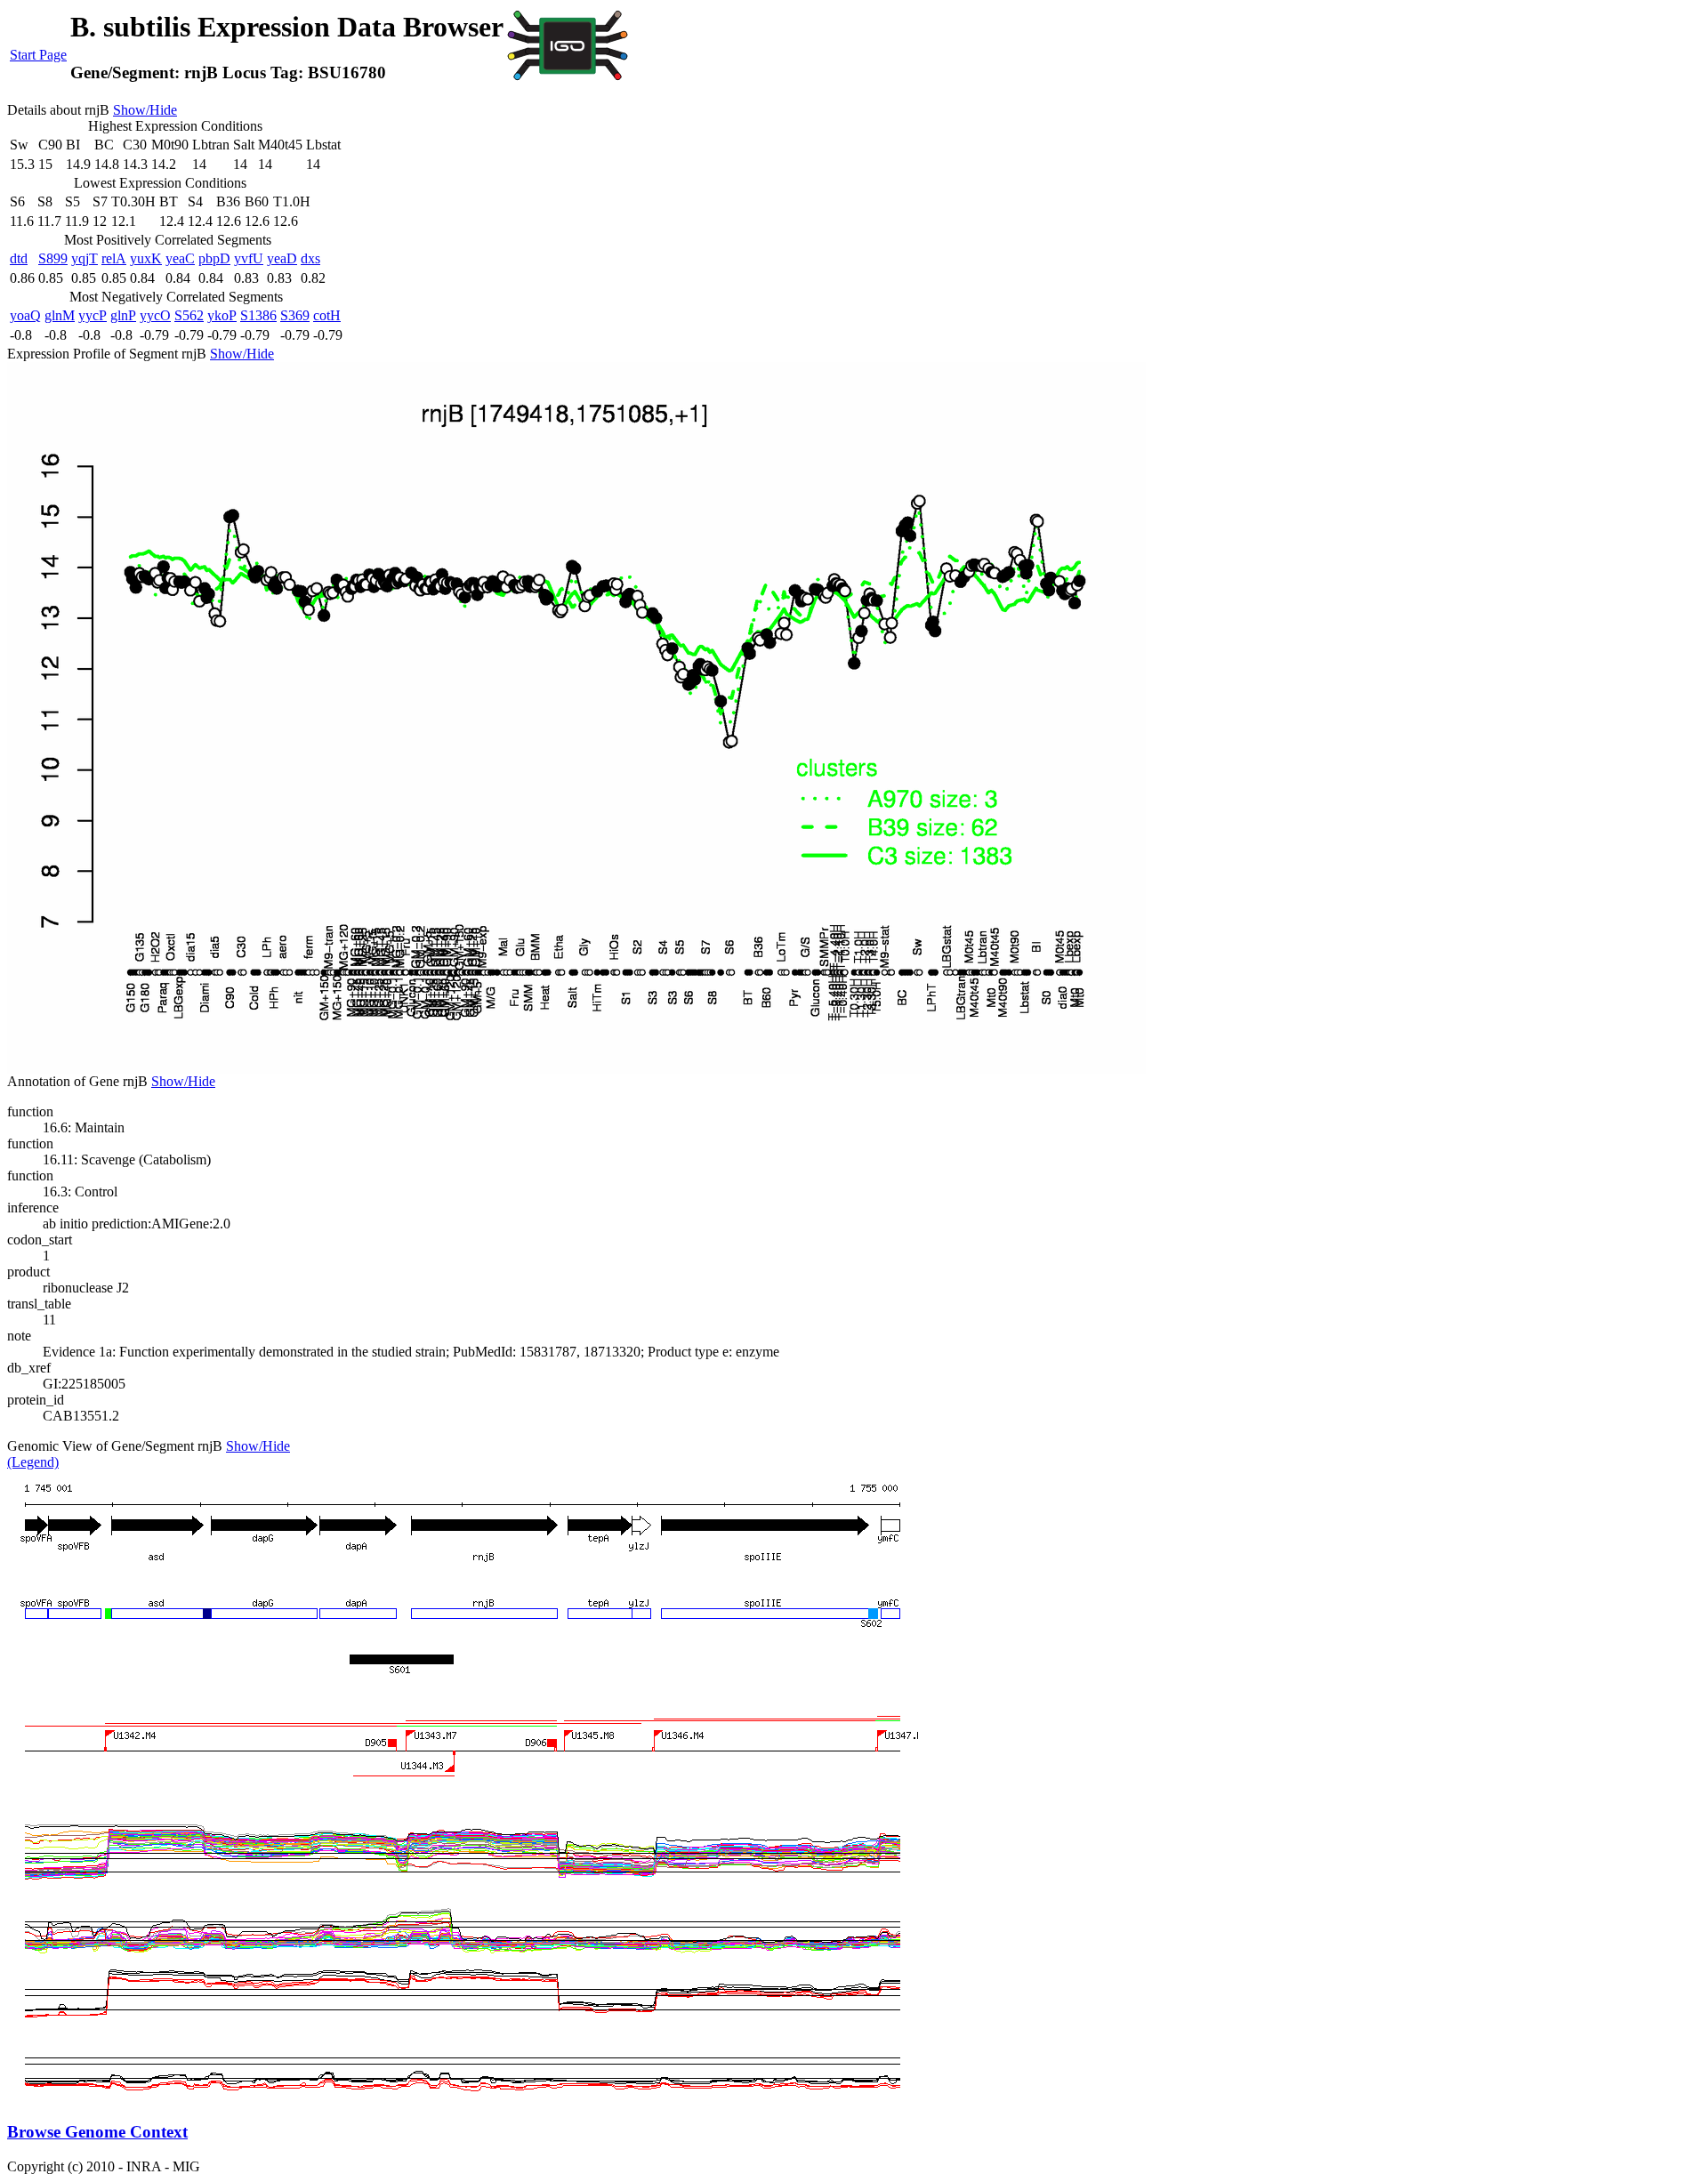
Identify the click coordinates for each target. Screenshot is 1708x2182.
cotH (327, 315)
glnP (123, 315)
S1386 (258, 315)
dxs (310, 258)
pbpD (214, 258)
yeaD (282, 258)
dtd (19, 258)
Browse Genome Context (97, 2132)
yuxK (146, 258)
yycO (155, 315)
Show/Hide (145, 110)
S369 (295, 315)
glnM (60, 315)
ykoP (222, 315)
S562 (189, 315)
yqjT (85, 258)
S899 (53, 258)
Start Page (38, 55)
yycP (93, 315)
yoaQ (25, 315)
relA (114, 258)
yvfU (249, 258)
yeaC (180, 258)
